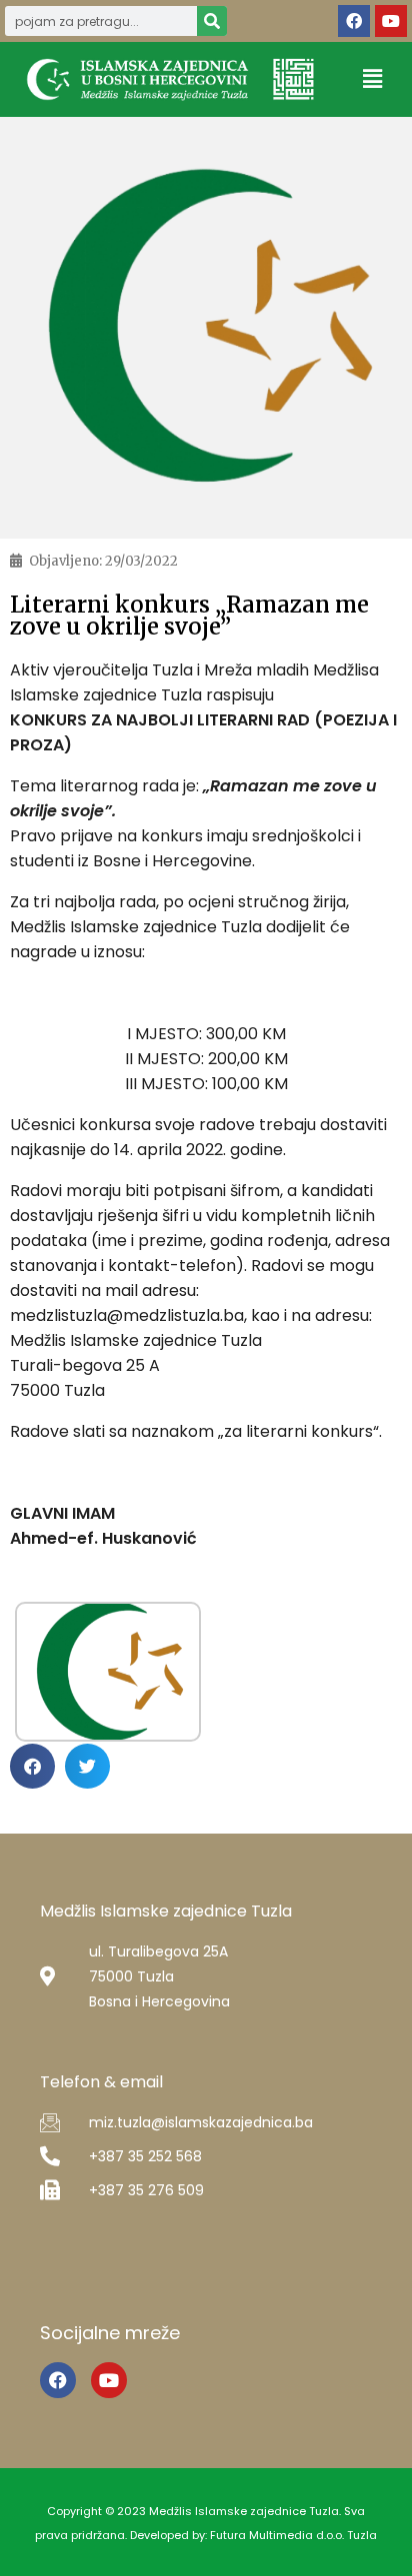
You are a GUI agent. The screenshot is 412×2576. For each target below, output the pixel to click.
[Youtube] (391, 21)
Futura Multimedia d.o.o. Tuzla (293, 2535)
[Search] (212, 21)
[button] (373, 79)
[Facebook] (354, 21)
